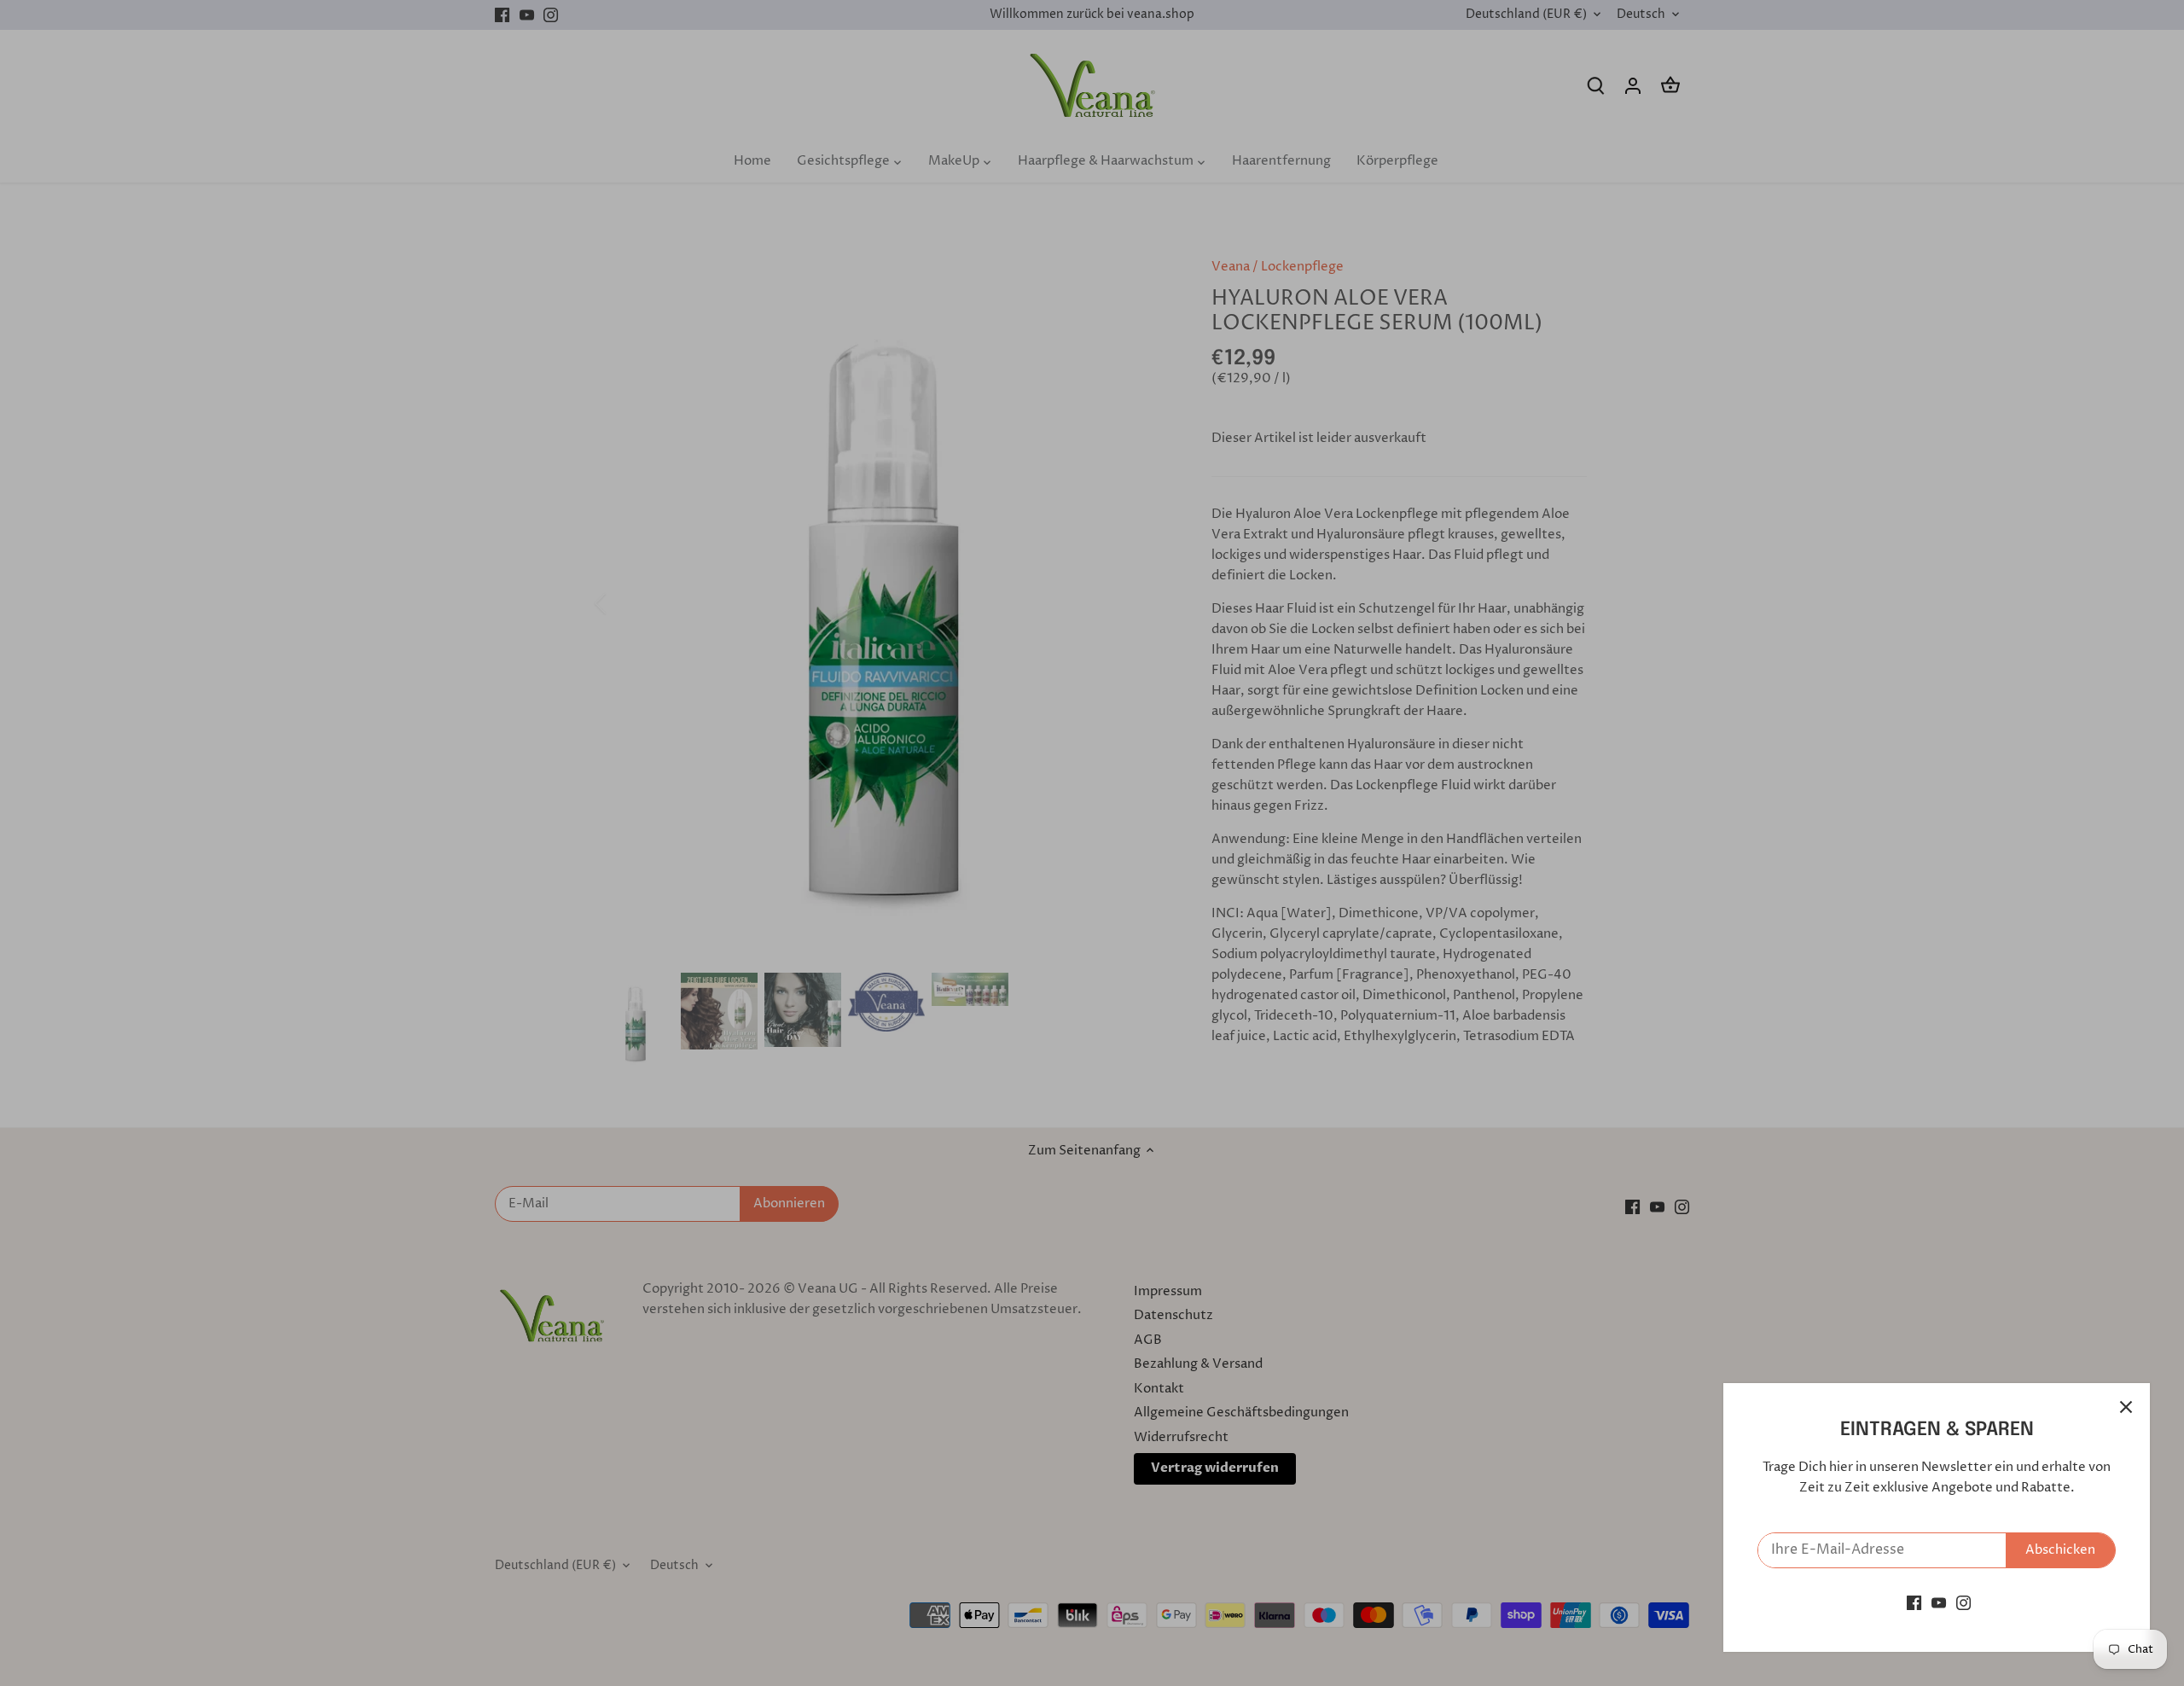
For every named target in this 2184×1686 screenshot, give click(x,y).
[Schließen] (2126, 1407)
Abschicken (2060, 1550)
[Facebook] (1914, 1603)
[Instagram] (1963, 1603)
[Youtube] (1939, 1603)
